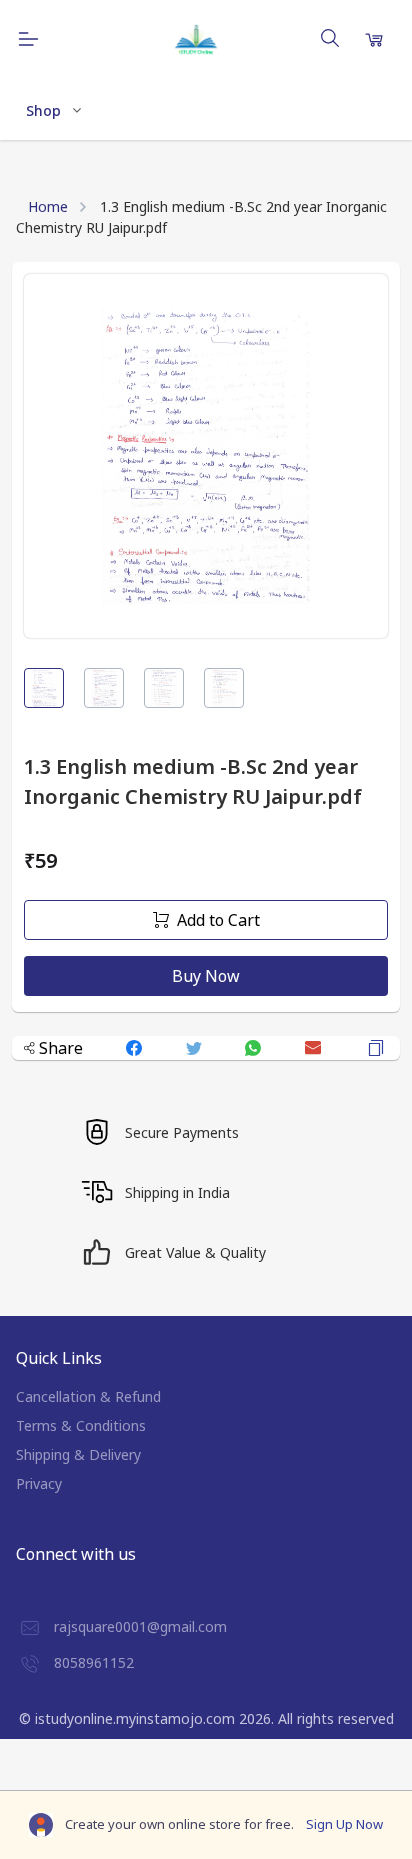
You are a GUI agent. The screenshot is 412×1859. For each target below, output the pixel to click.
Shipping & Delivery (78, 1454)
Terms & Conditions (81, 1425)
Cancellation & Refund (88, 1396)
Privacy (39, 1483)
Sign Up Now (344, 1824)
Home (48, 206)
